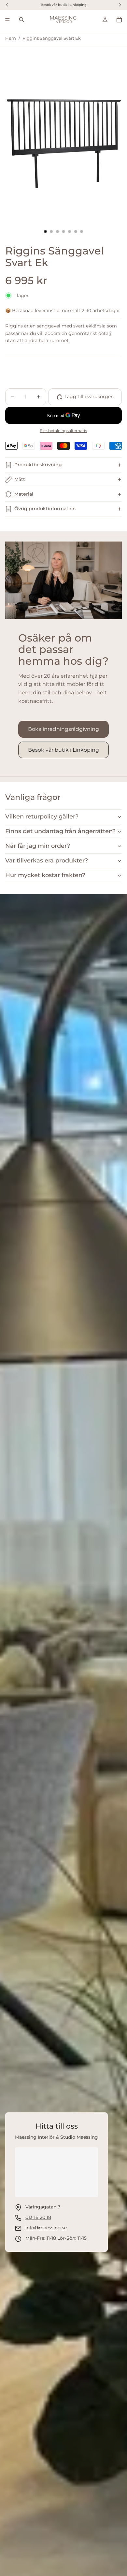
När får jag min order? (38, 846)
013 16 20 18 (38, 2217)
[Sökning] (21, 20)
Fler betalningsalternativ (63, 431)
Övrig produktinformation (45, 509)
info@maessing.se (46, 2228)
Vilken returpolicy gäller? (42, 817)
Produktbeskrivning (38, 465)
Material (24, 494)
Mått (20, 479)
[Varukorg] (119, 20)
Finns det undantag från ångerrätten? (60, 831)
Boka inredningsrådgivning (63, 729)
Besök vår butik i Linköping (63, 750)
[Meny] (7, 20)
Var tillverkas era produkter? (47, 861)
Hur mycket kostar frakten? (45, 875)
